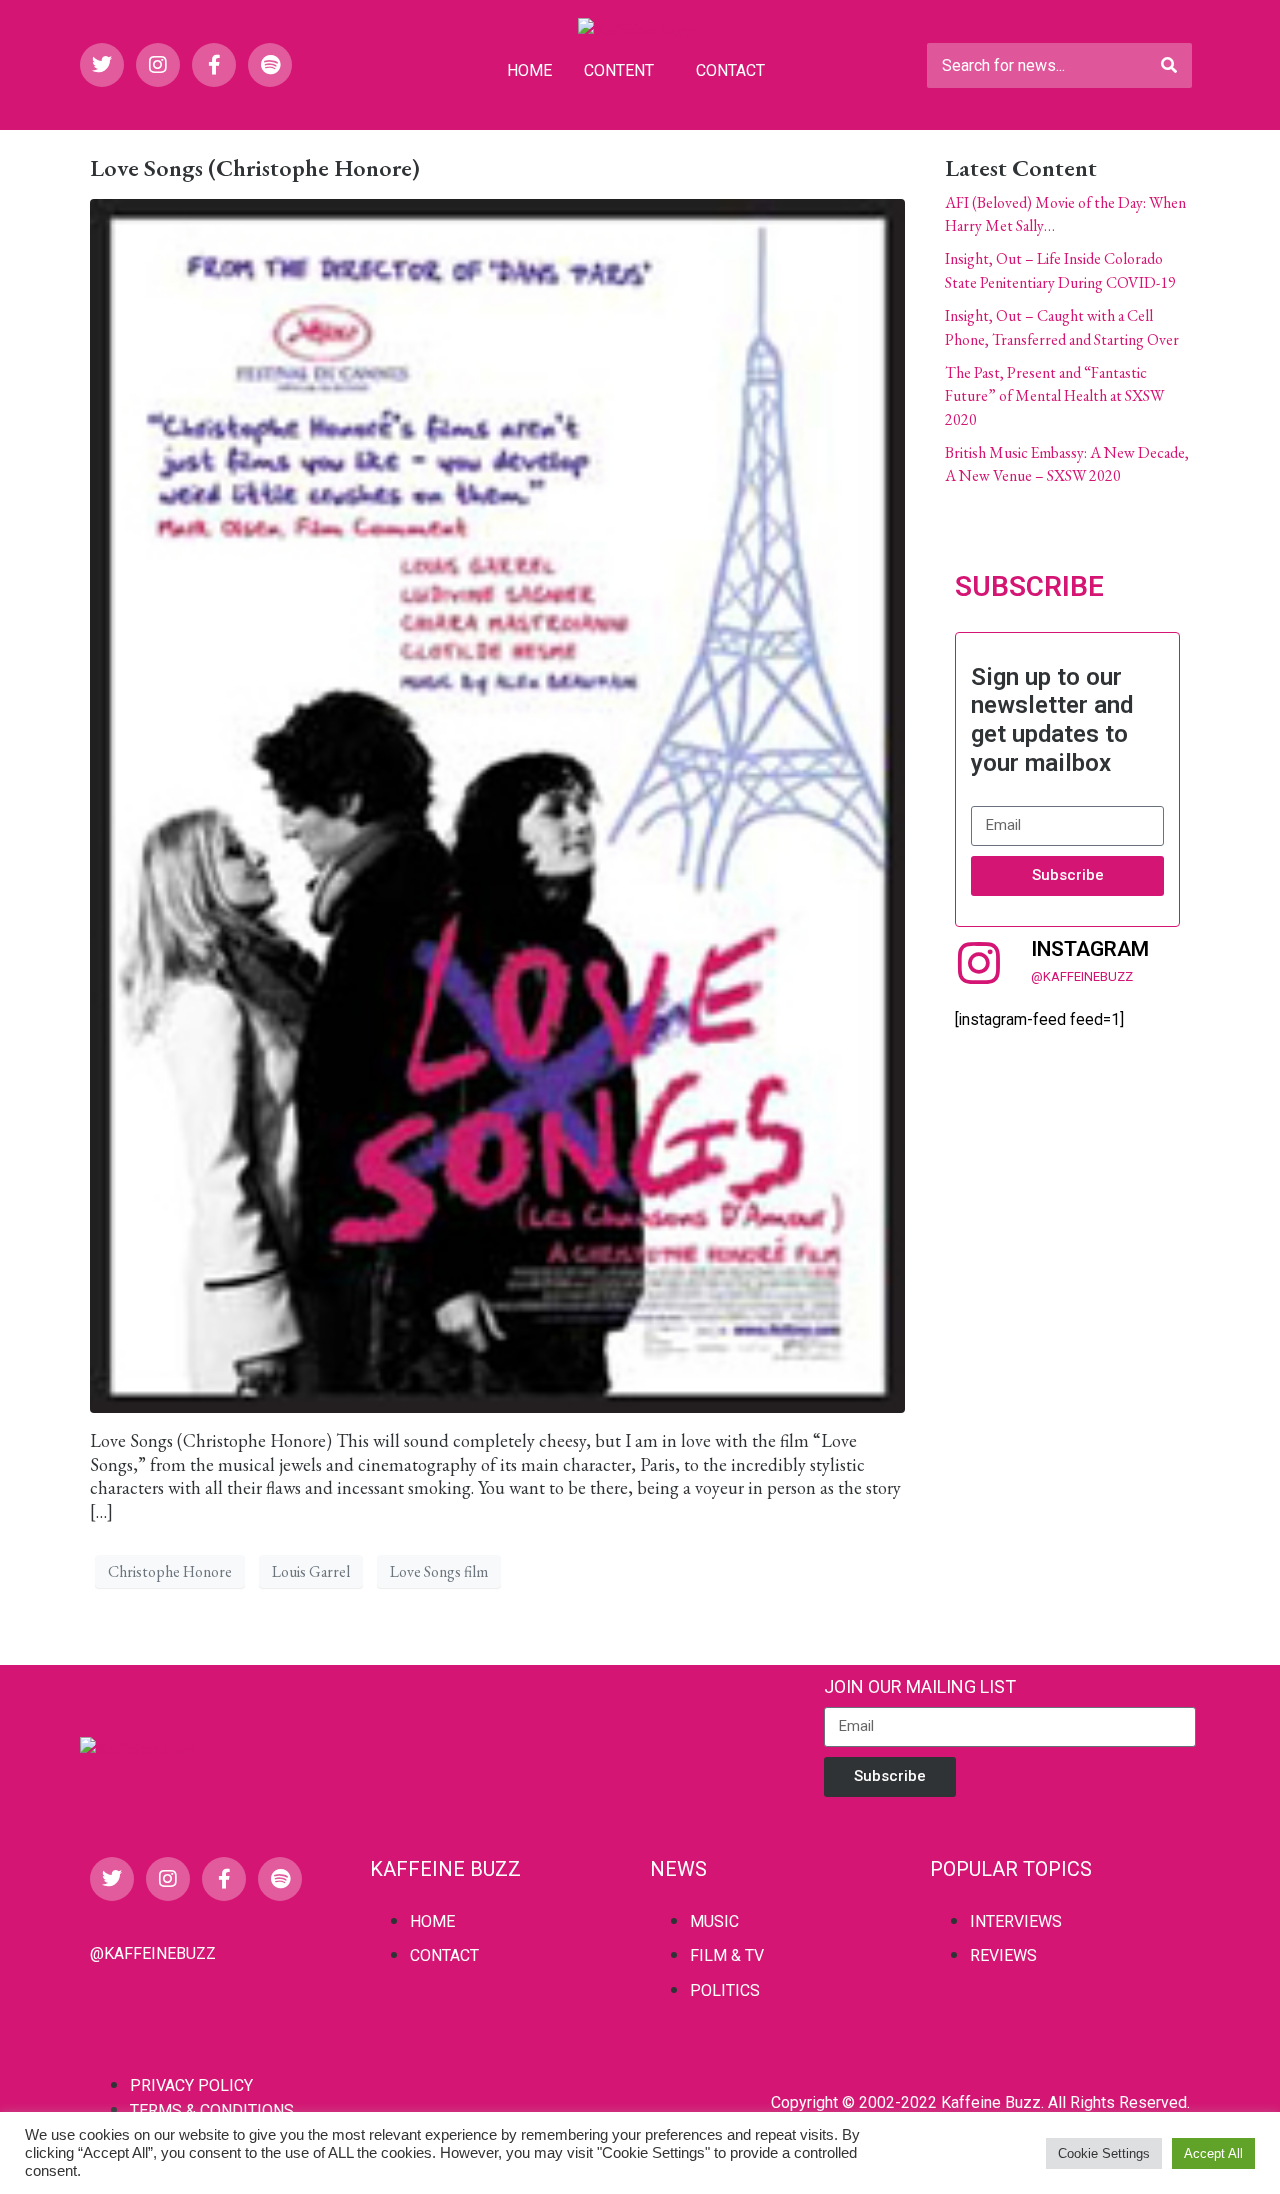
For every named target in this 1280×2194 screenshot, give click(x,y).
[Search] (1169, 65)
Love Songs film (439, 1571)
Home (529, 70)
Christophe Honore (170, 1571)
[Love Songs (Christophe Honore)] (497, 803)
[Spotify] (270, 65)
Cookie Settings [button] (1104, 2153)
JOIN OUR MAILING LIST (920, 1686)
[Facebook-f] (214, 65)
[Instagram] (158, 65)
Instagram (1090, 949)
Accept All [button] (1213, 2153)
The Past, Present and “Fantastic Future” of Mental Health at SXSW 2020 (1054, 396)
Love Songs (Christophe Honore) (255, 167)
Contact (730, 70)
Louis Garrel (311, 1571)
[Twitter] (102, 65)
